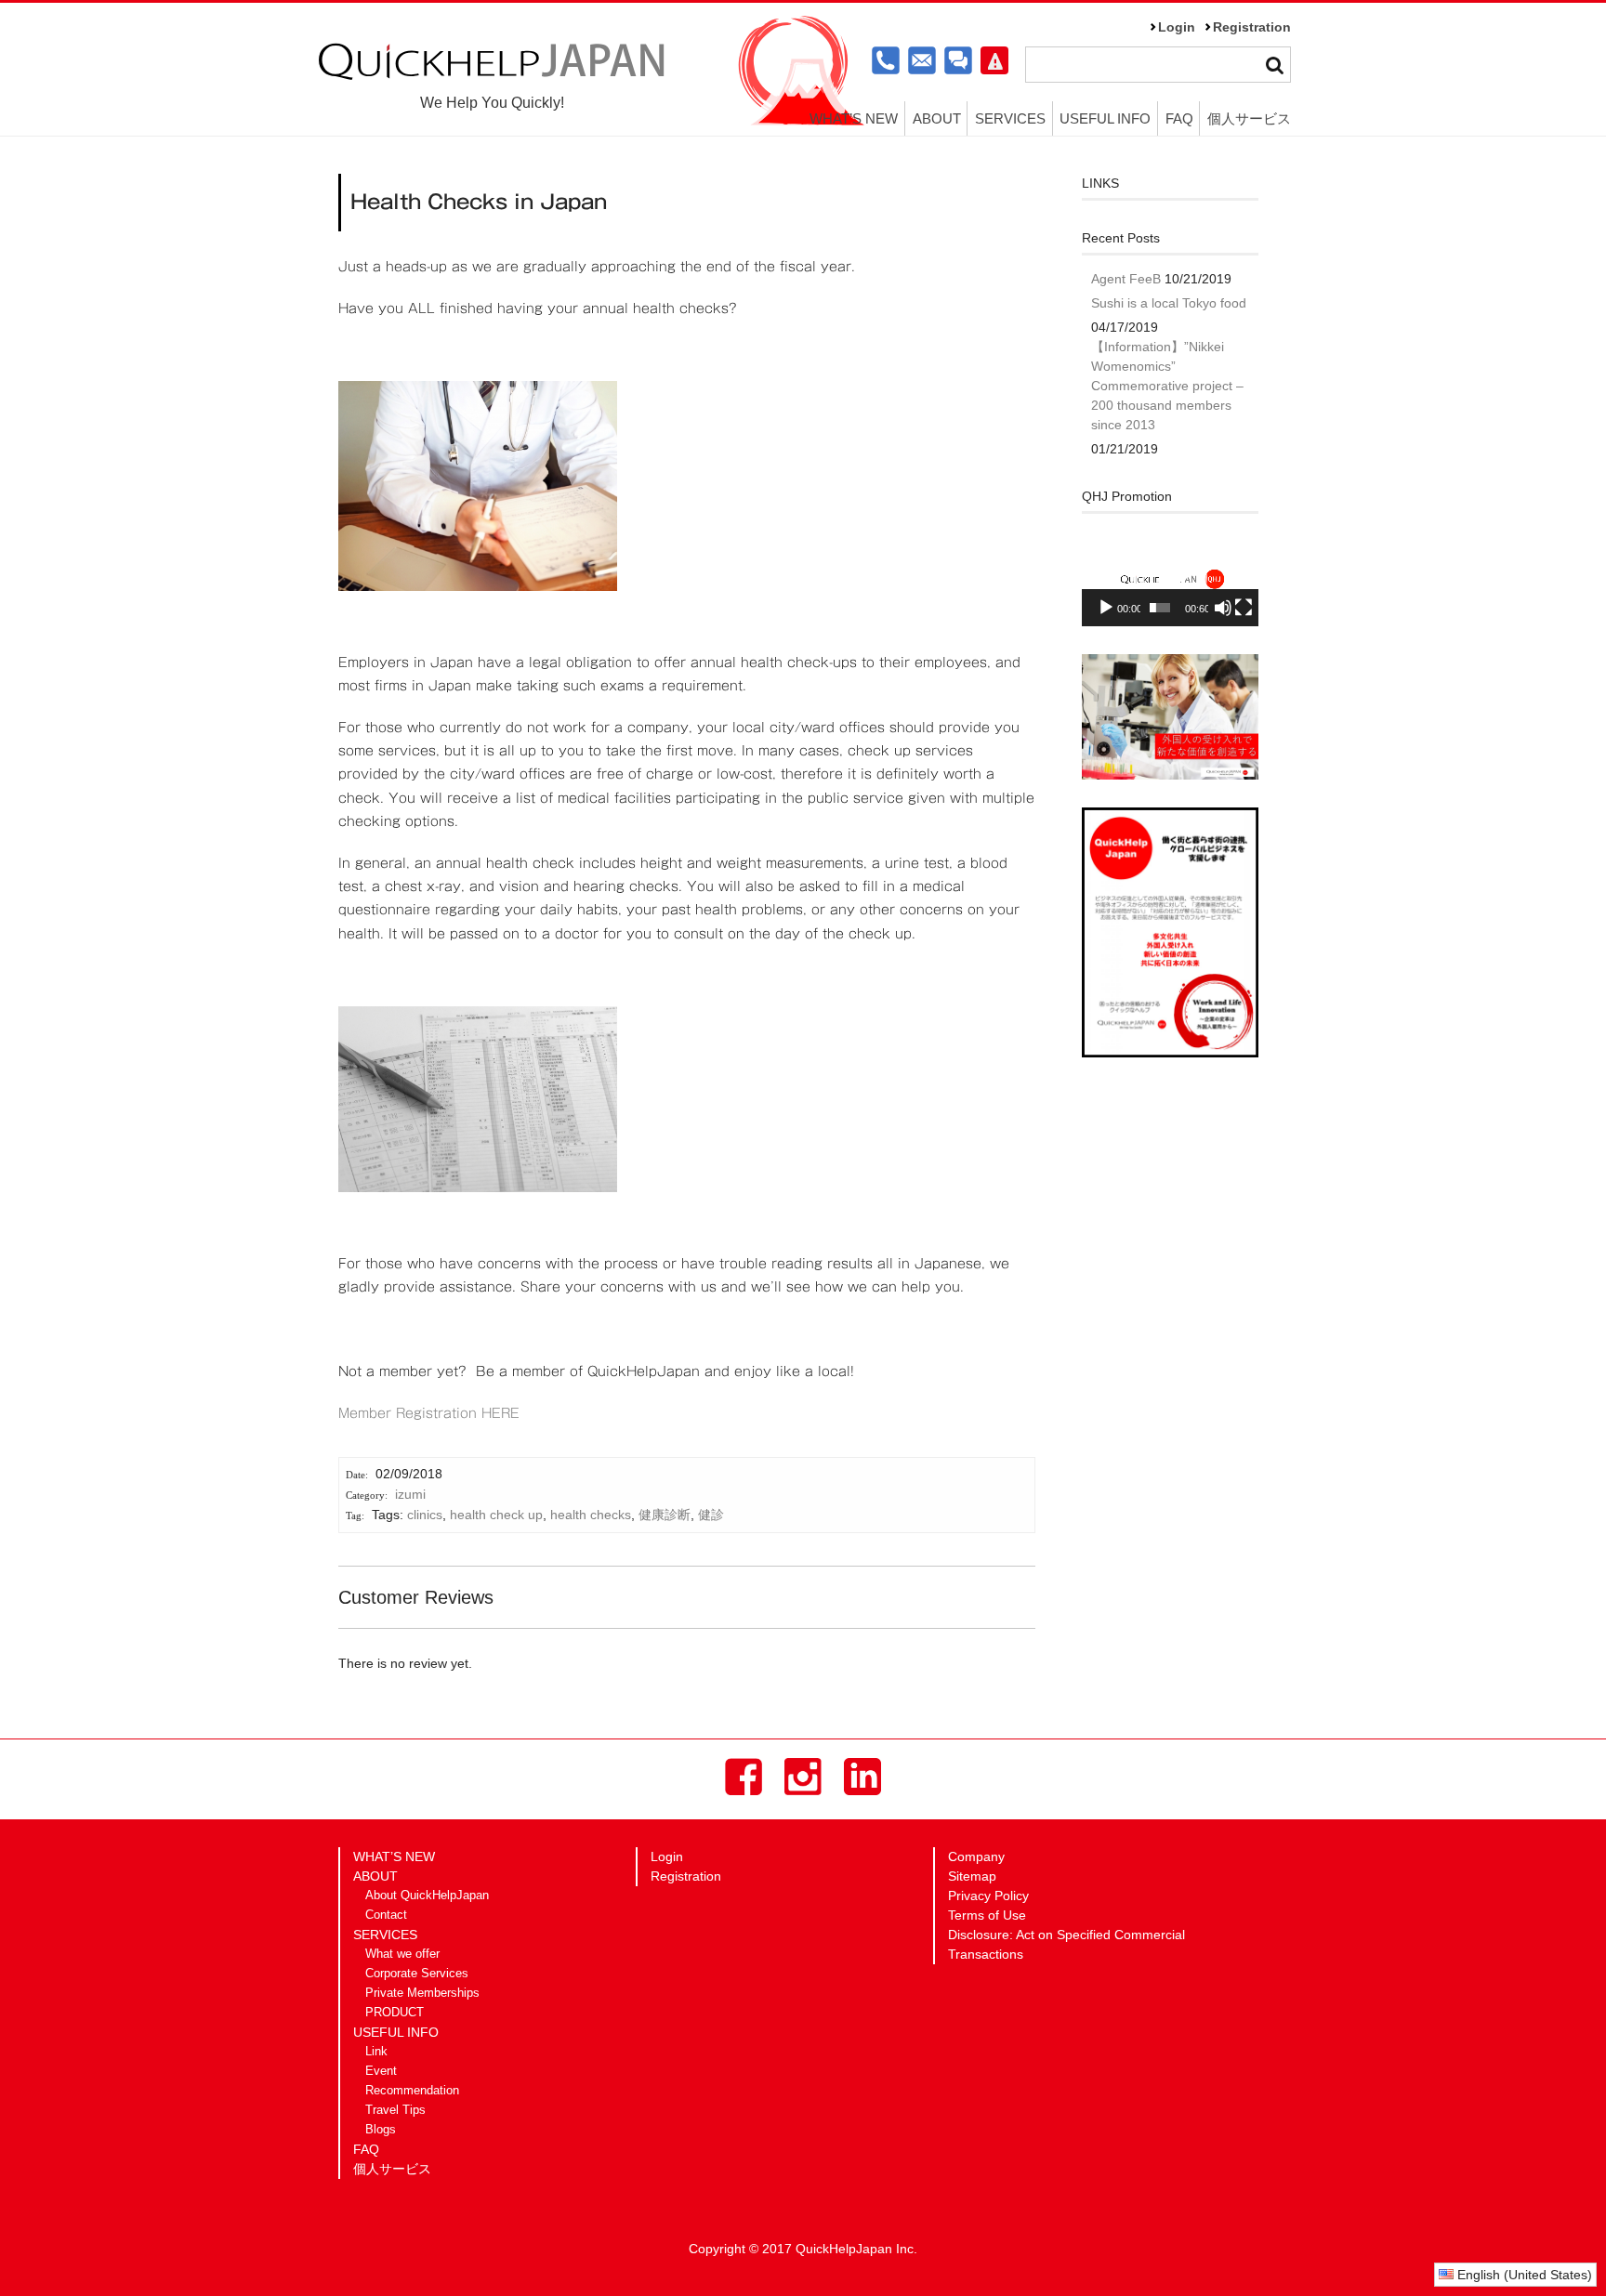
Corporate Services (417, 1974)
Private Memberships (422, 1993)
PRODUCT (395, 2013)
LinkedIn (862, 1777)
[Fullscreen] (1244, 608)
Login (1177, 27)
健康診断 (665, 1515)
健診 (711, 1515)
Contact (386, 1915)
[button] (1170, 577)
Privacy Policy (988, 1896)
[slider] (1160, 608)
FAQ (1179, 118)
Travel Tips (395, 2110)
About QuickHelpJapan (427, 1896)
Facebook (744, 1777)
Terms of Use (987, 1915)
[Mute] (1223, 608)
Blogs (381, 2130)
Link (376, 2052)
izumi (410, 1494)
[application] (1170, 577)
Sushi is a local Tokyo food (1169, 303)
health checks (591, 1515)
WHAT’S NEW (854, 118)
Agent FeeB (1126, 279)
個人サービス (1249, 118)
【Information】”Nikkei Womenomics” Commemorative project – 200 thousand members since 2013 (1167, 386)
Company (976, 1856)
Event (381, 2071)
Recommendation (412, 2091)
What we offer (402, 1954)
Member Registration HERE (429, 1413)
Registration (1252, 27)
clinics (425, 1515)
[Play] (1106, 608)
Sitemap (972, 1876)
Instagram (803, 1777)
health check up (496, 1515)
